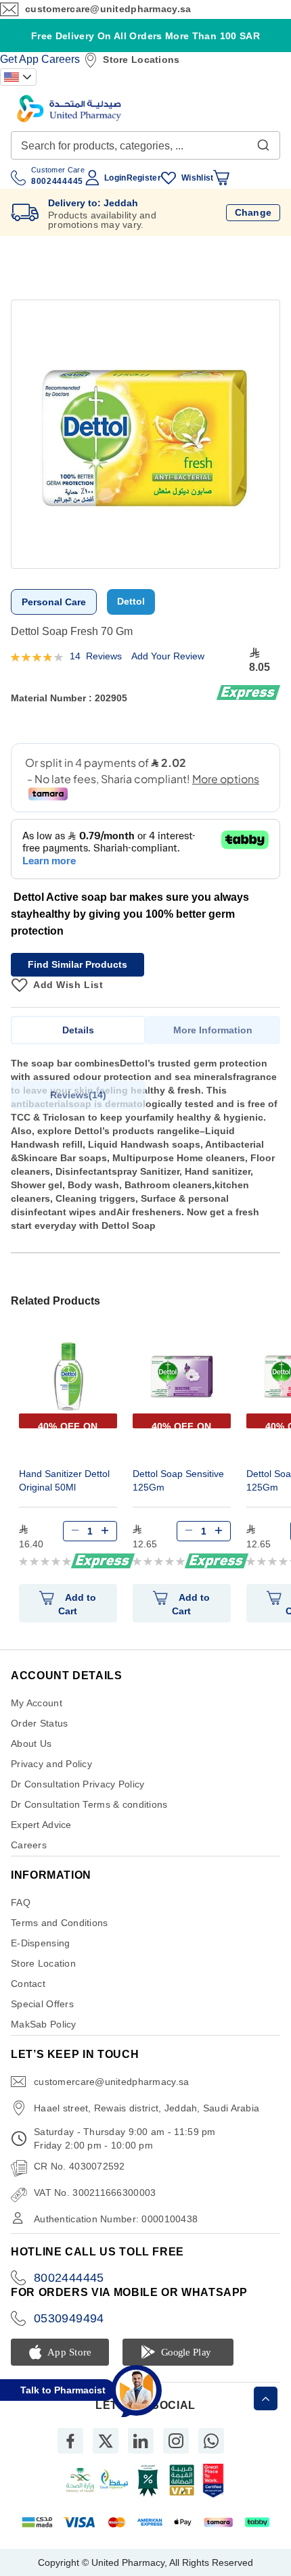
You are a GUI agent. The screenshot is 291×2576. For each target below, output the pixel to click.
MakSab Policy (44, 2024)
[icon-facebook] (70, 2441)
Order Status (39, 1723)
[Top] (266, 2398)
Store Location (43, 1963)
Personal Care (54, 602)
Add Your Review (168, 656)
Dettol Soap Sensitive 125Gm (178, 1480)
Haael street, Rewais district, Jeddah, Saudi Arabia (147, 2108)
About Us (31, 1743)
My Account (37, 1703)
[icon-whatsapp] (211, 2441)
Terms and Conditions (60, 1923)
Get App (19, 59)
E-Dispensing (40, 1943)
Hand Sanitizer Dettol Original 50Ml (64, 1480)
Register (144, 178)
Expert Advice (41, 1825)
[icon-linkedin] (141, 2441)
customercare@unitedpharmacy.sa (108, 9)
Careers (61, 59)
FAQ (21, 1902)
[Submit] (263, 142)
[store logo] (69, 109)
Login (115, 178)
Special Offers (42, 2004)
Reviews (76, 1095)
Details (78, 1030)
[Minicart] (221, 178)
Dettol (131, 601)
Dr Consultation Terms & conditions (89, 1804)
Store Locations (141, 60)
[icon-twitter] (106, 2441)
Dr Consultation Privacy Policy (77, 1784)
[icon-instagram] (176, 2441)
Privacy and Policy (51, 1764)
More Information (213, 1030)
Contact (28, 1984)
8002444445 (69, 2278)
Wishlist (197, 178)
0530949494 (69, 2318)
